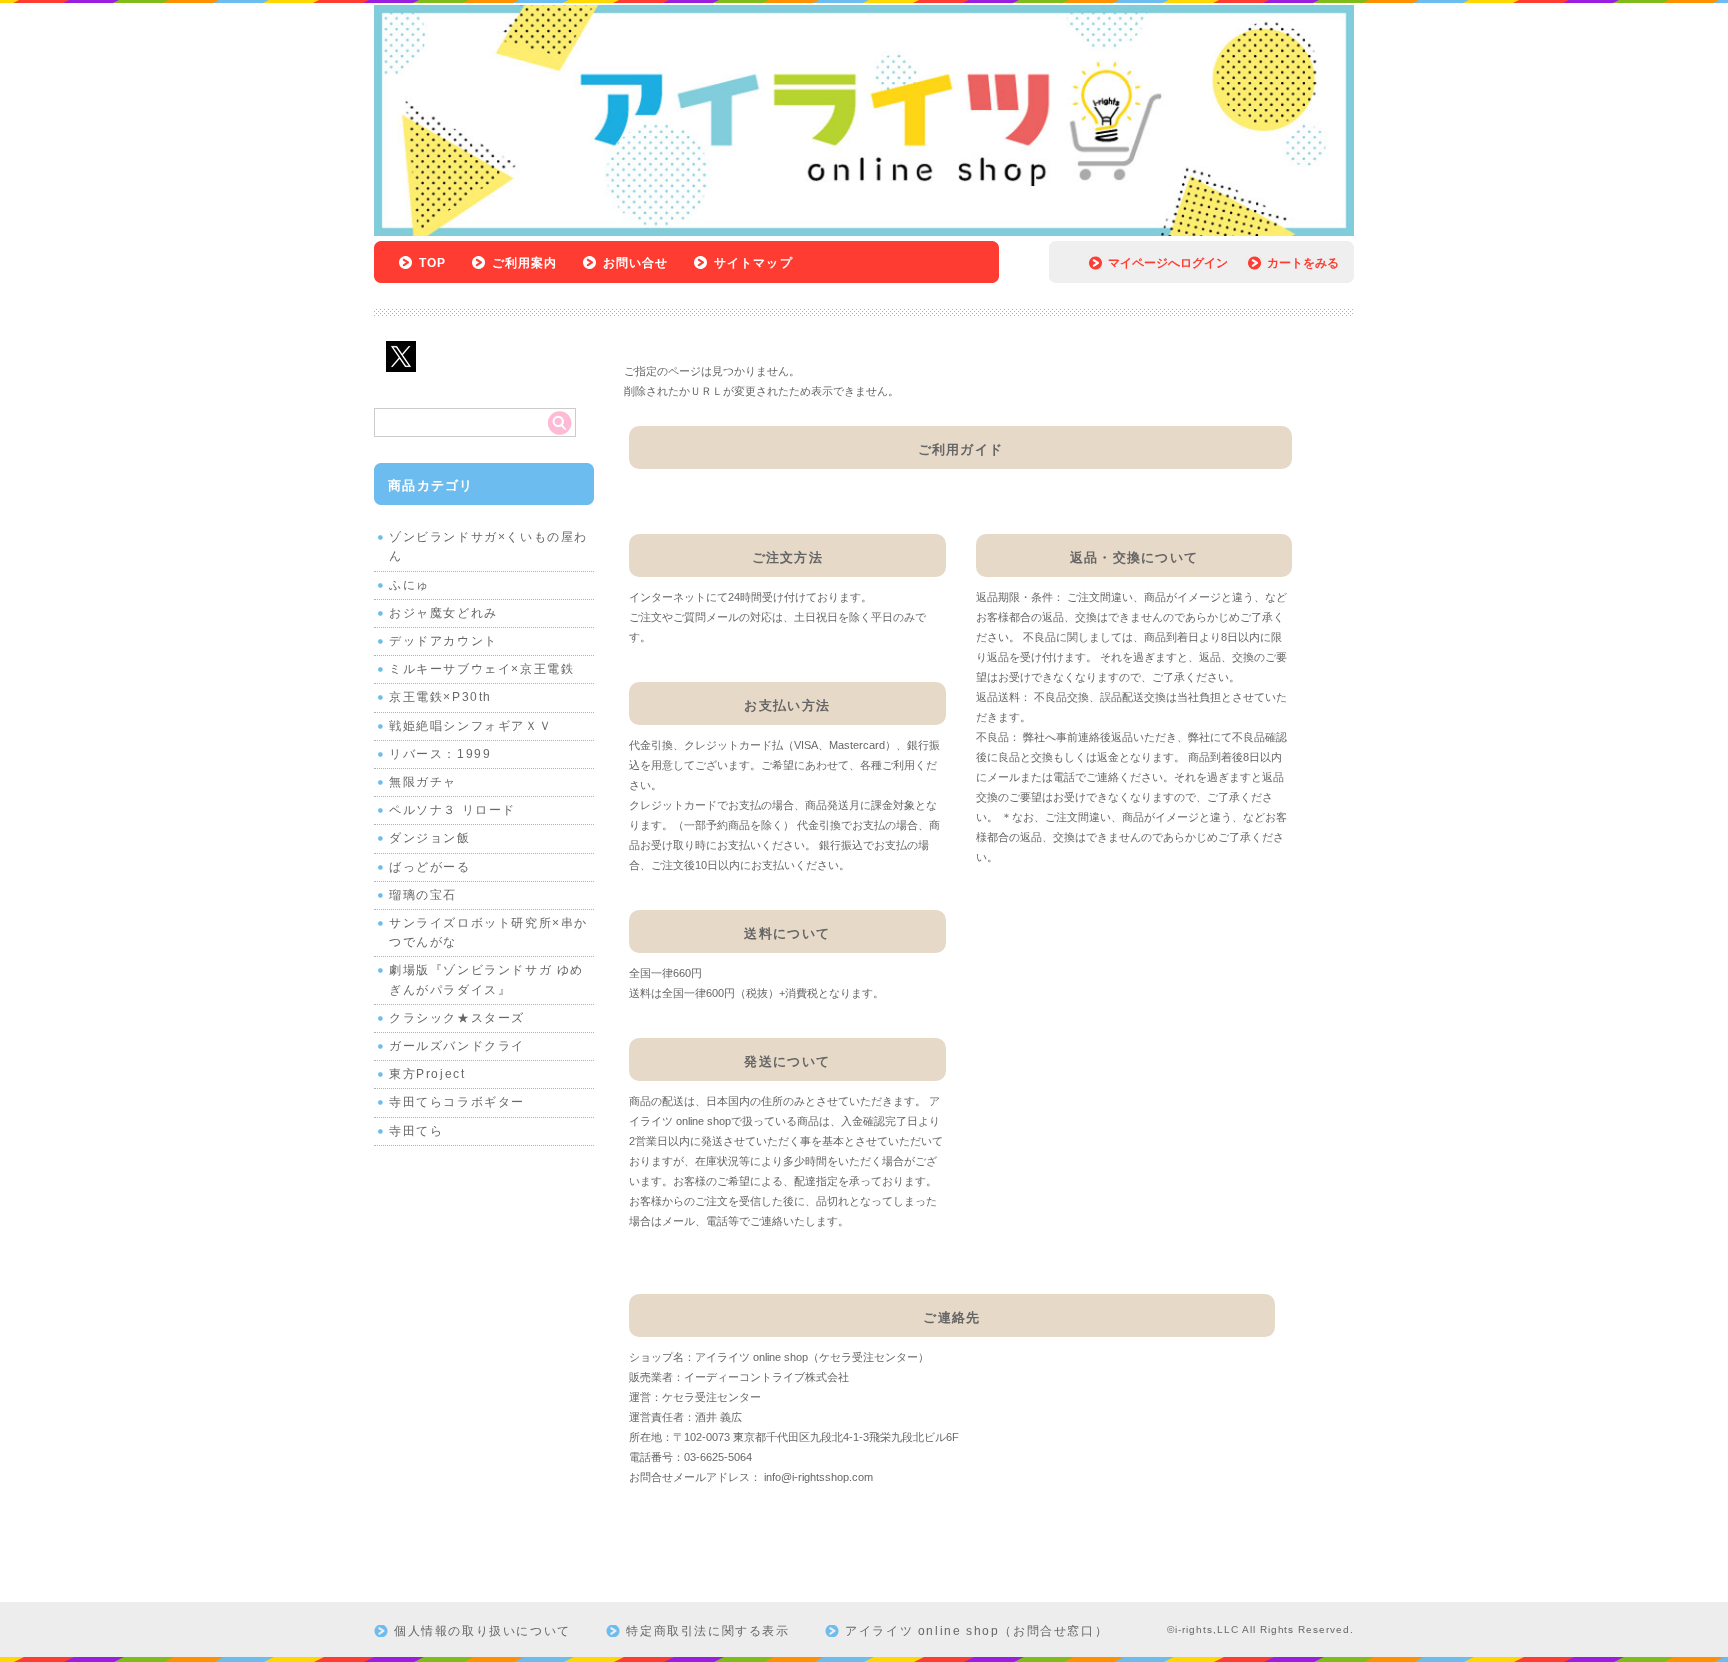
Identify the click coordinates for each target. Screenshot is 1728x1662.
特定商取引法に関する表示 (707, 1631)
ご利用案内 (525, 263)
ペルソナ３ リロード (452, 810)
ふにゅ (409, 585)
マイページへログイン (1168, 263)
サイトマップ (753, 263)
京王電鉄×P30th (440, 697)
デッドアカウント (443, 641)
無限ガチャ (423, 782)
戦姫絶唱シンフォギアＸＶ (470, 726)
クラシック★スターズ (457, 1018)
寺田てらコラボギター (457, 1102)
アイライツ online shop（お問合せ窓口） (976, 1631)
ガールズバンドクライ (457, 1046)
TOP (433, 263)
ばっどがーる (430, 867)
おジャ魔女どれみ (443, 613)
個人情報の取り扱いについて (482, 1631)
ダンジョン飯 (430, 838)
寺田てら (416, 1131)
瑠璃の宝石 (423, 895)
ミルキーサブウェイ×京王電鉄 (481, 669)
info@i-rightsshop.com (818, 1477)
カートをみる (1303, 263)
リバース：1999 (440, 754)
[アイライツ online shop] (864, 230)
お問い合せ (636, 263)
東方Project (427, 1074)
